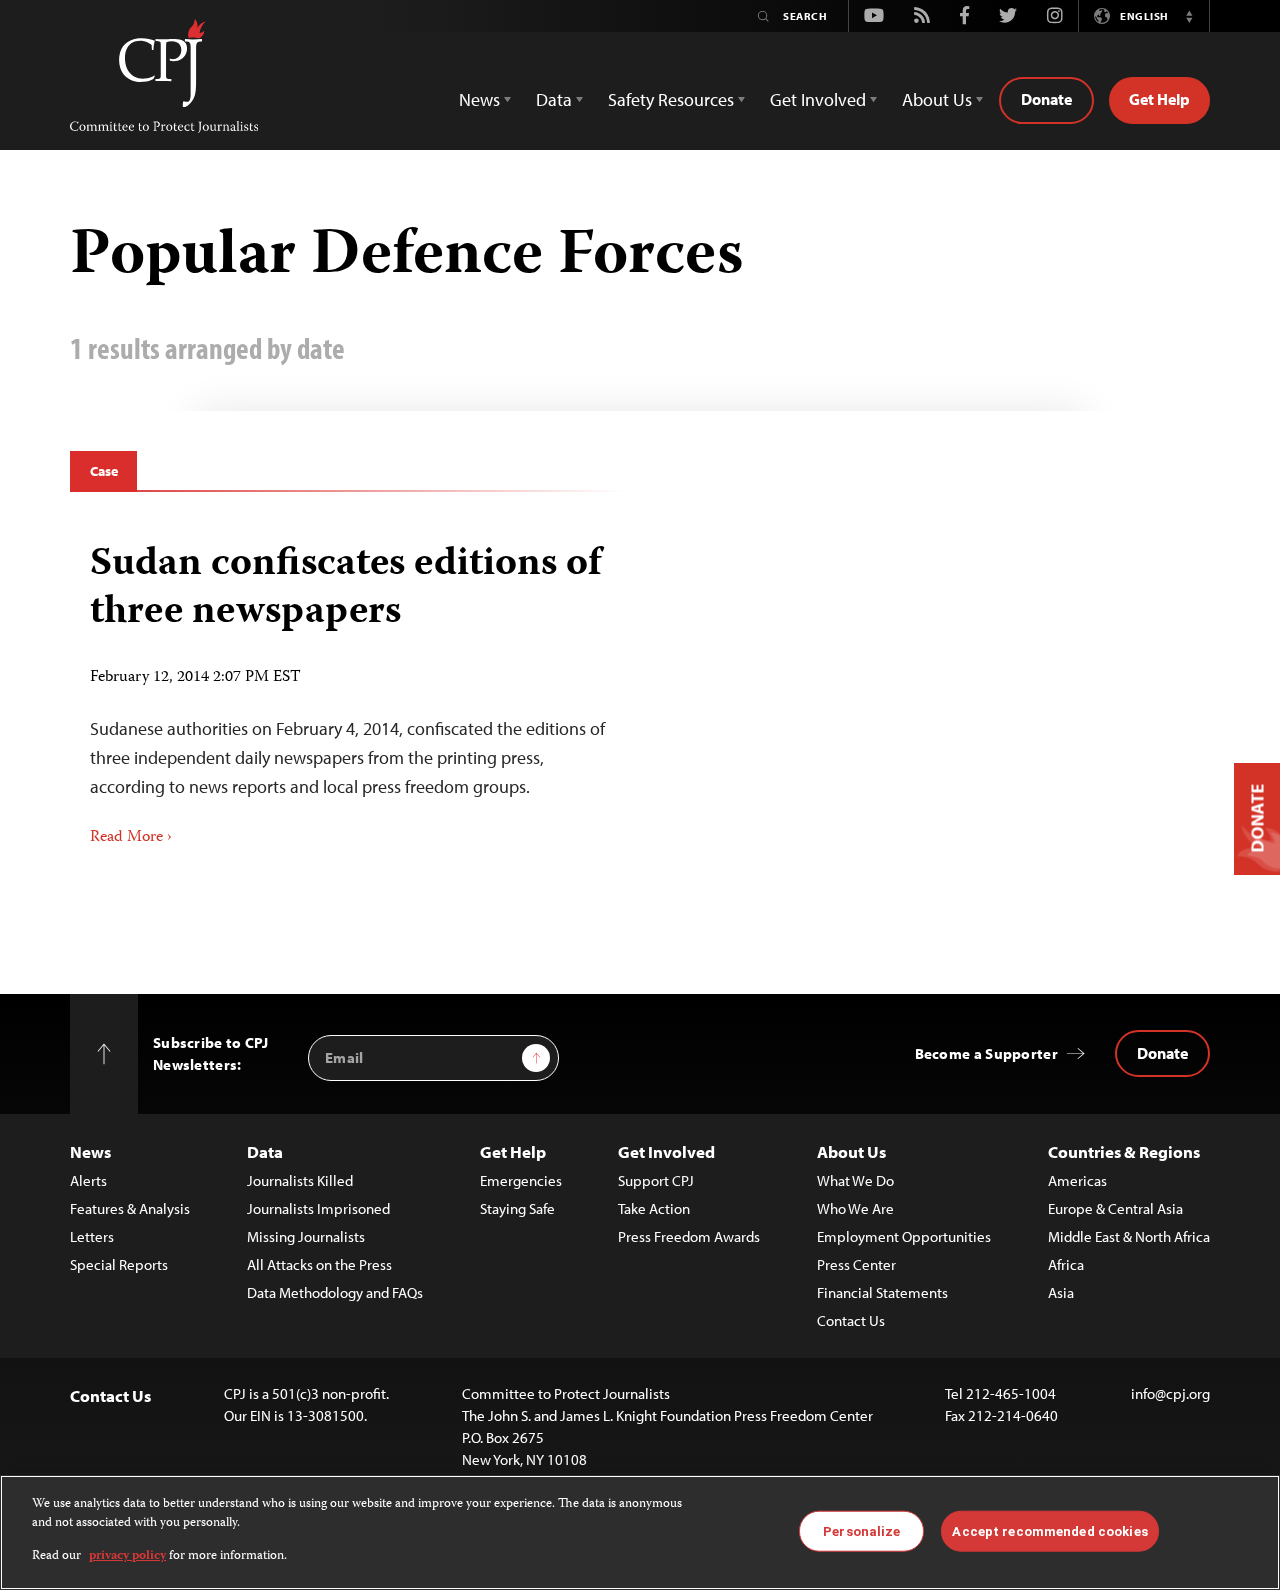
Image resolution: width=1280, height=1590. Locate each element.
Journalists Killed (300, 1180)
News (90, 1151)
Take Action (654, 1208)
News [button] (479, 99)
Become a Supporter (986, 1053)
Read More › (131, 838)
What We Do (855, 1180)
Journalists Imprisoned (318, 1208)
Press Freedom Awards (689, 1236)
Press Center (856, 1264)
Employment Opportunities (904, 1236)
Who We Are (855, 1208)
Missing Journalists (306, 1236)
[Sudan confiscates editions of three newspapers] (347, 687)
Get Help (1159, 99)
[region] (640, 1532)
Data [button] (554, 99)
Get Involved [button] (818, 99)
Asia (1061, 1292)
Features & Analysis (130, 1208)
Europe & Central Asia (1115, 1208)
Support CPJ (656, 1180)
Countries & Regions (1124, 1151)
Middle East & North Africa (1129, 1236)
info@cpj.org (1170, 1393)
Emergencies (521, 1180)
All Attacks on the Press (319, 1264)
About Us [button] (937, 99)
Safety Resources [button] (671, 99)
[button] (1189, 16)
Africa (1066, 1264)
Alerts (88, 1180)
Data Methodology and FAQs (335, 1292)
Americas (1077, 1180)
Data (265, 1151)
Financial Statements (882, 1292)
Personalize (861, 1530)
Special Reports (119, 1264)
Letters (92, 1236)
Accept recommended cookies (1049, 1530)
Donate (1046, 99)
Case (103, 471)
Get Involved (666, 1151)
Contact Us (851, 1320)
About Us (851, 1151)
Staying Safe (517, 1208)
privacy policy (127, 1556)
